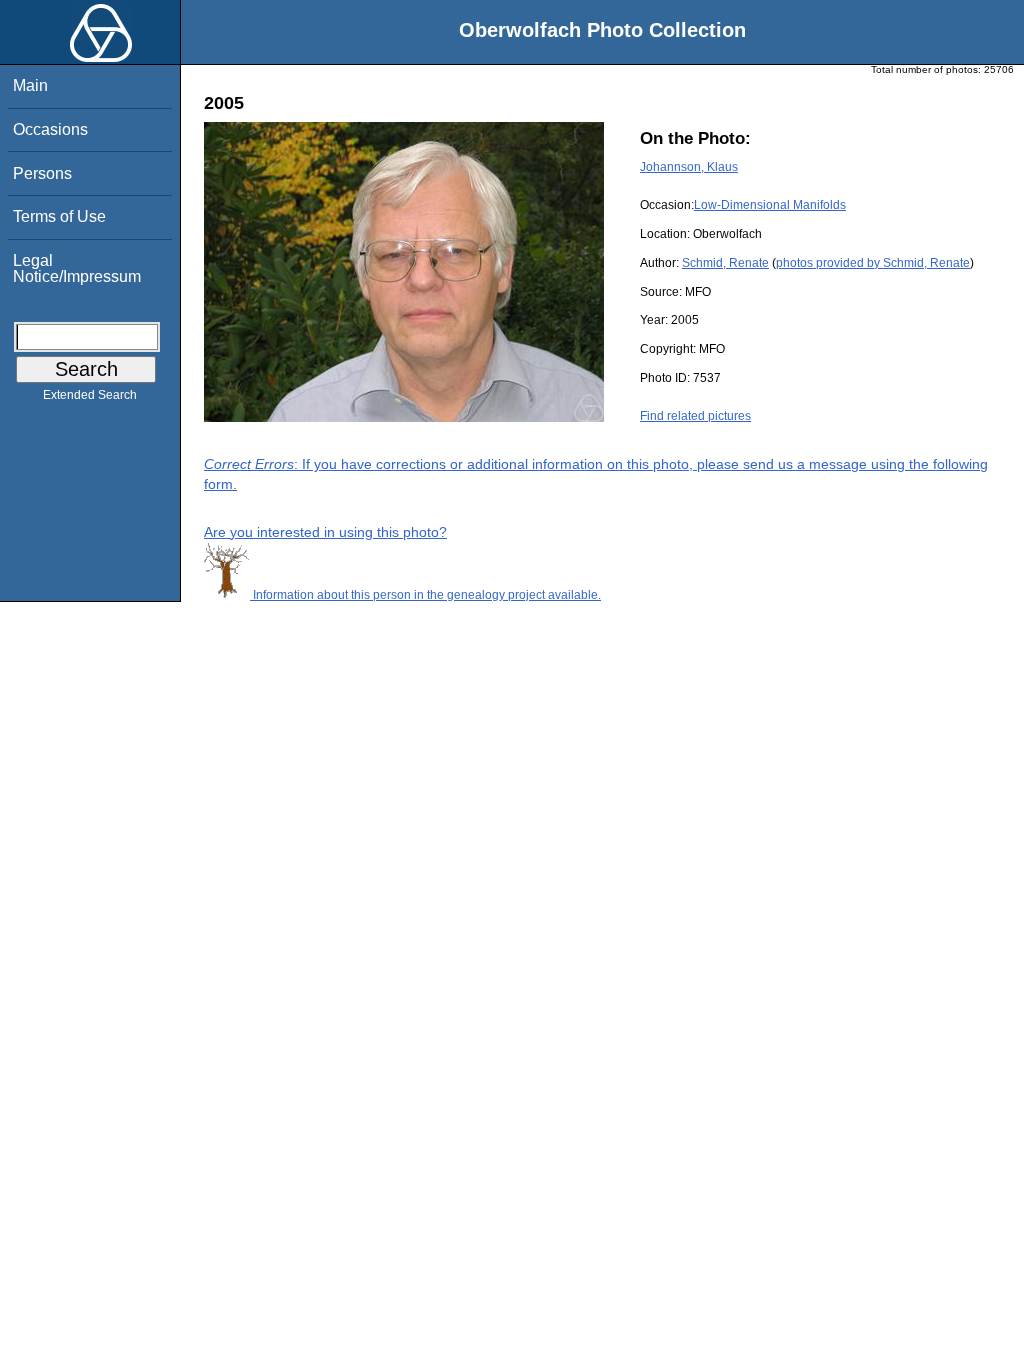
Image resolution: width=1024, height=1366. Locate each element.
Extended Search (90, 395)
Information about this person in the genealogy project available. (425, 595)
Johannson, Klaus (689, 167)
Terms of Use (59, 216)
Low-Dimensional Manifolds (770, 205)
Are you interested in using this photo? (325, 532)
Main (30, 85)
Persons (42, 173)
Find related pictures (695, 416)
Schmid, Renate (725, 263)
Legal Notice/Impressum (77, 268)
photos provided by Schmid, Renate (873, 263)
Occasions (50, 129)
